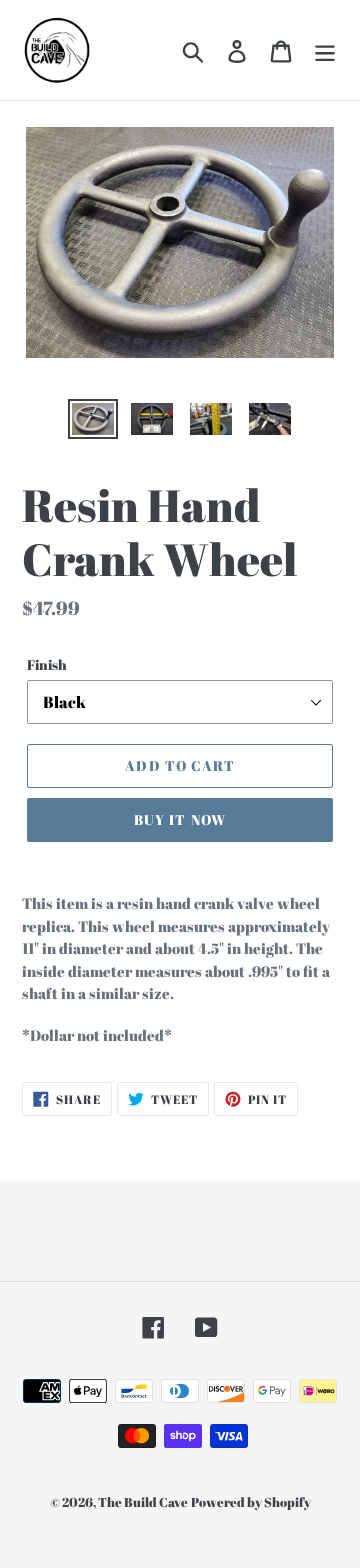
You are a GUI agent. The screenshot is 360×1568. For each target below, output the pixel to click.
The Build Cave (143, 1502)
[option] (92, 421)
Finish (47, 664)
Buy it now (180, 819)
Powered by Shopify (251, 1502)
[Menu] (325, 50)
